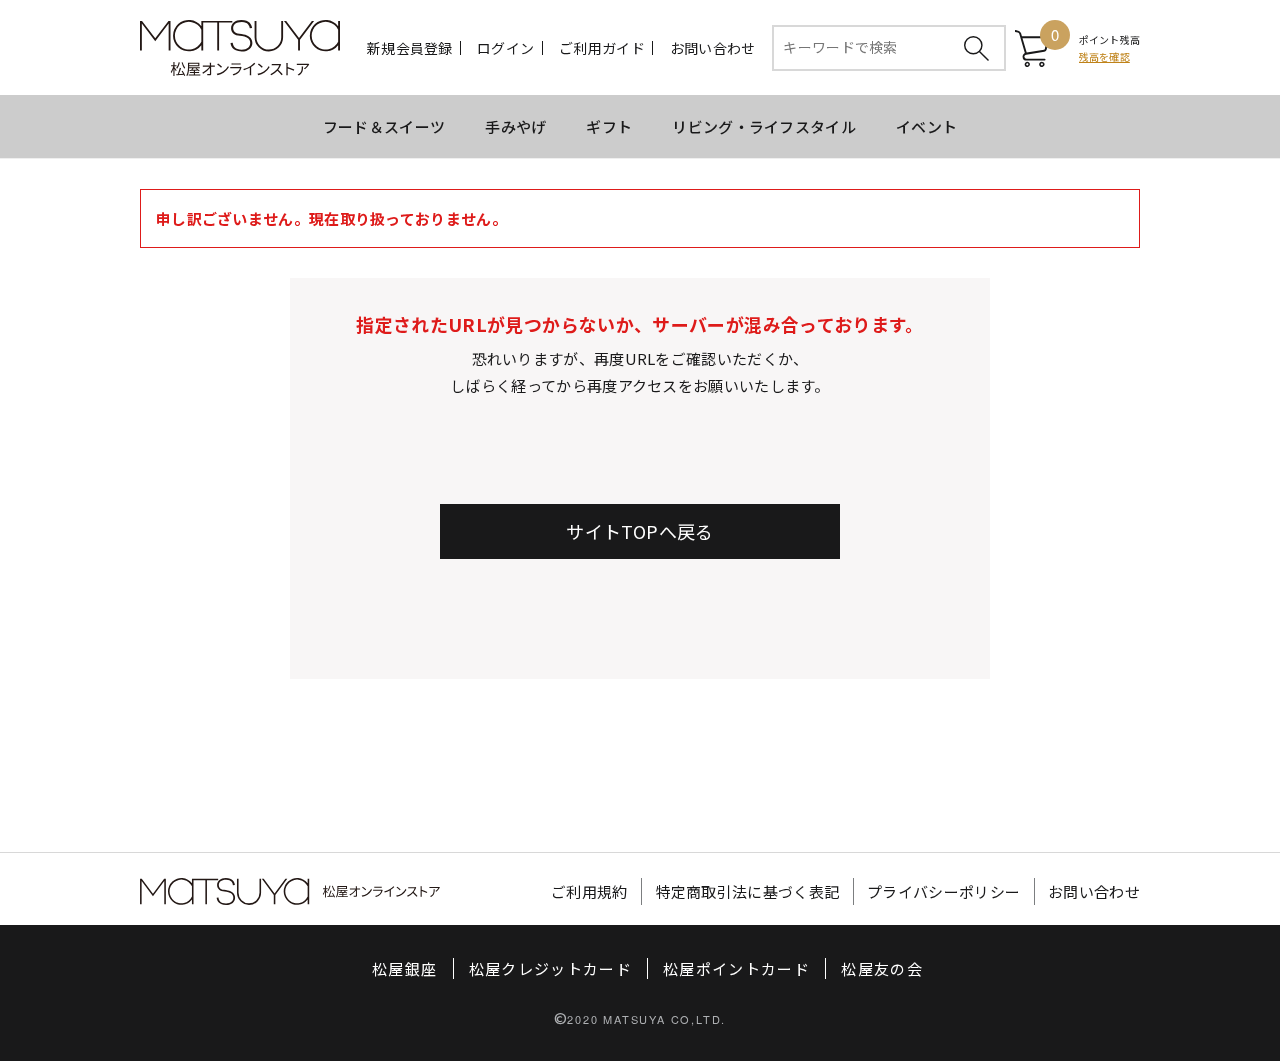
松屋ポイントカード (736, 968)
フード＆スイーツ (384, 126)
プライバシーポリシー (943, 891)
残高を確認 (1104, 56)
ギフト (609, 126)
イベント (926, 126)
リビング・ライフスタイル (764, 126)
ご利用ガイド (602, 48)
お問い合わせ (713, 48)
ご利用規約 (589, 891)
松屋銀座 (404, 968)
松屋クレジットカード (551, 968)
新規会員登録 (410, 48)
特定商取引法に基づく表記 (748, 891)
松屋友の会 (882, 968)
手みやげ (515, 126)
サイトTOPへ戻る (639, 531)
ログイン (505, 48)
